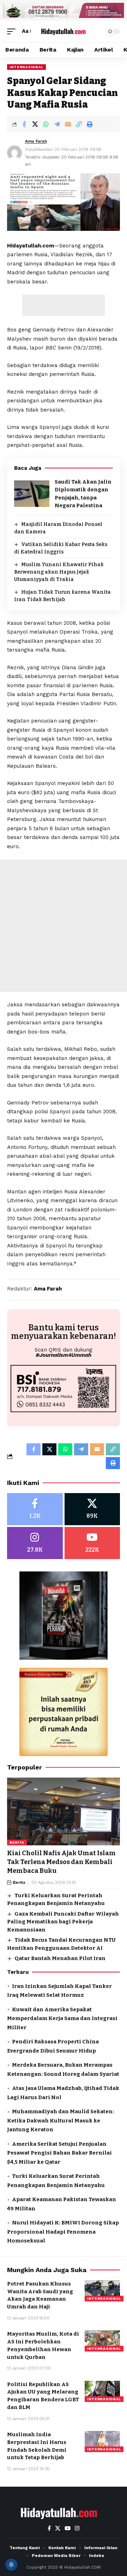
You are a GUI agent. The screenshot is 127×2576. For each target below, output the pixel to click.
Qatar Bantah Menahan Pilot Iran (60, 1958)
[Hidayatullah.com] (64, 31)
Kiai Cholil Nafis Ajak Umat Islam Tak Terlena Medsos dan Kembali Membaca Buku (61, 1862)
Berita (17, 1842)
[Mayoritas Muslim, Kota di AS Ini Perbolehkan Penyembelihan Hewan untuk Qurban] (102, 2341)
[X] (92, 1509)
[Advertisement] (64, 305)
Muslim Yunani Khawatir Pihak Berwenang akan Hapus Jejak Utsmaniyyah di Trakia (59, 572)
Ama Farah (36, 141)
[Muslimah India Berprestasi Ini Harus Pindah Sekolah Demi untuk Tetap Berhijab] (102, 2442)
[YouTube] (68, 2528)
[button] (13, 31)
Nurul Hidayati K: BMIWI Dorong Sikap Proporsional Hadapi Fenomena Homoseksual (63, 2232)
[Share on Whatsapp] (46, 124)
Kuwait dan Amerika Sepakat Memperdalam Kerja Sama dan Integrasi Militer (62, 2018)
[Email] (68, 124)
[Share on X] (35, 124)
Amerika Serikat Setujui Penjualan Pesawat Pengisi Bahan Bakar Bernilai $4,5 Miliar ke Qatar (59, 2153)
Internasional (26, 67)
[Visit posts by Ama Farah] (14, 153)
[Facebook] (35, 1509)
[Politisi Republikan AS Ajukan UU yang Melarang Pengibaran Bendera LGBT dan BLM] (102, 2391)
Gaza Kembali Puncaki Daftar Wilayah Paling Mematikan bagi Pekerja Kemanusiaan (63, 1922)
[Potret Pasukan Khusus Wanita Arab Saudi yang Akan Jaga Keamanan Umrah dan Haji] (102, 2291)
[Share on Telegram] (57, 124)
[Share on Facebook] (24, 124)
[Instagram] (35, 1543)
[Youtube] (92, 1543)
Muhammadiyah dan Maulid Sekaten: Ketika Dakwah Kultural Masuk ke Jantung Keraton (61, 2120)
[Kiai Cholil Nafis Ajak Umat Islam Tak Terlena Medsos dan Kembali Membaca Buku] (64, 1811)
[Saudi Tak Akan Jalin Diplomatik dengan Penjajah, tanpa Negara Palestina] (32, 494)
